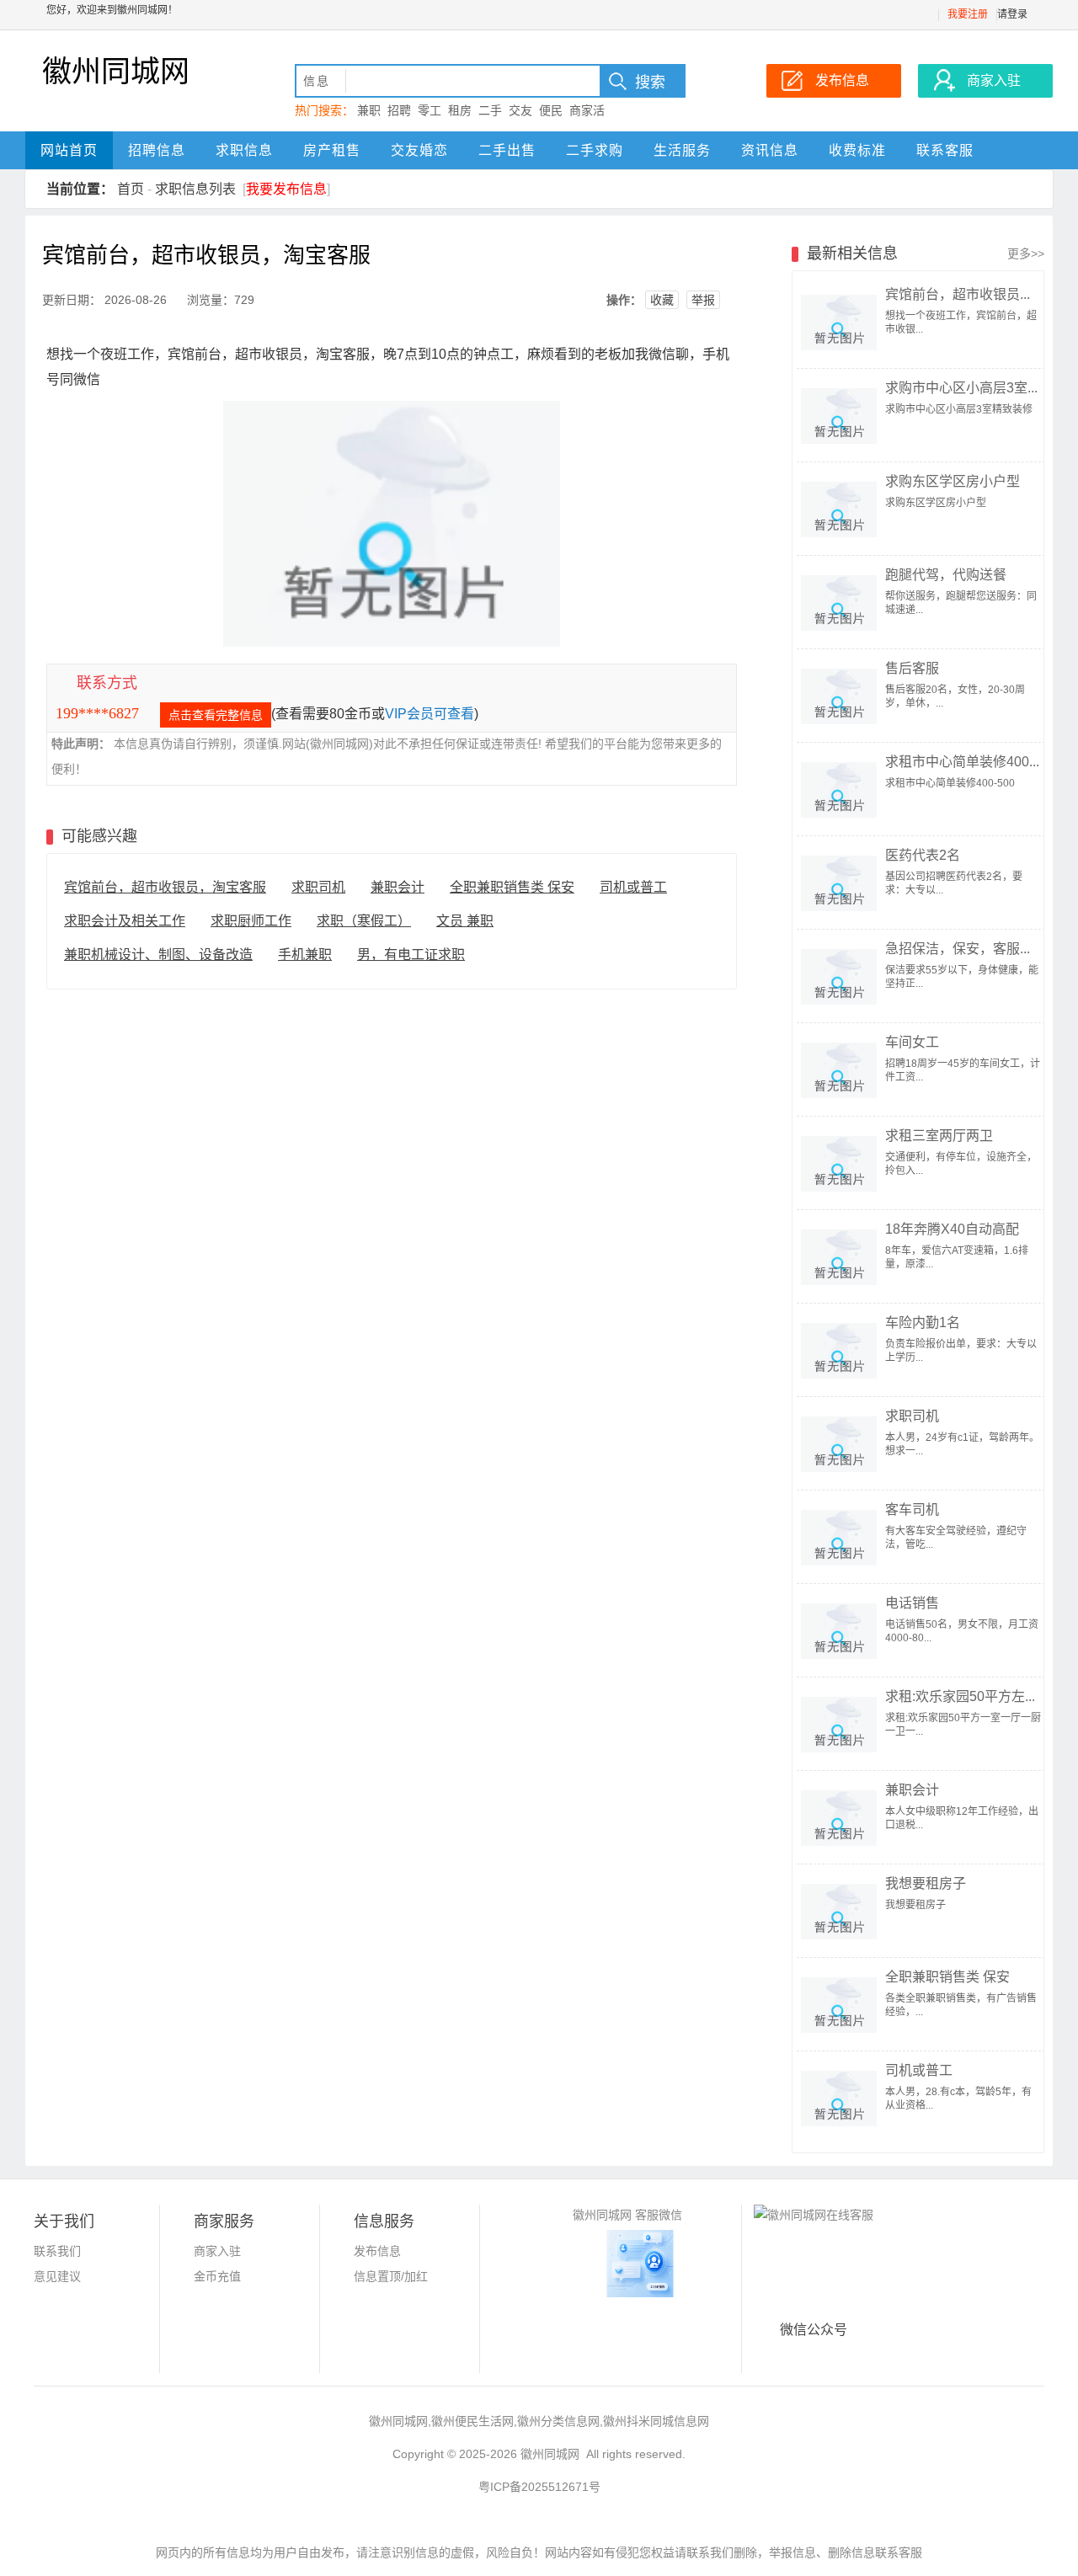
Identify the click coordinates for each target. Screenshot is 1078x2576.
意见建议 (57, 2276)
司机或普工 (633, 887)
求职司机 (318, 887)
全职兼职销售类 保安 (512, 887)
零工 (430, 110)
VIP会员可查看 (430, 714)
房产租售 (332, 150)
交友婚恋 (419, 150)
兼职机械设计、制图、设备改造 (158, 955)
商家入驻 (217, 2251)
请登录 (1012, 14)
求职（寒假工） (364, 921)
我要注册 (968, 14)
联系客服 (945, 150)
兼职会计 (398, 887)
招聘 (399, 110)
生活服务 (682, 150)
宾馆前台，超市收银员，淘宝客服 (165, 887)
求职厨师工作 (251, 921)
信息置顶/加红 (391, 2276)
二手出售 (507, 150)
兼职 (369, 110)
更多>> (1026, 253)
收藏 (662, 300)
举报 (703, 300)
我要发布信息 (286, 189)
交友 (520, 110)
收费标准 (857, 150)
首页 (131, 189)
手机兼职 (305, 955)
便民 (551, 110)
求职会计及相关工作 (125, 921)
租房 (460, 110)
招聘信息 (157, 150)
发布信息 (377, 2251)
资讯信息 (770, 150)
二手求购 (595, 150)
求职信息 (244, 150)
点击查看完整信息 (216, 715)
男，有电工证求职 (411, 955)
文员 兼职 (465, 921)
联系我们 (57, 2251)
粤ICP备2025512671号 (539, 2487)
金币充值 (217, 2276)
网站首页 (69, 150)
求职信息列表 (195, 189)
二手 (490, 110)
